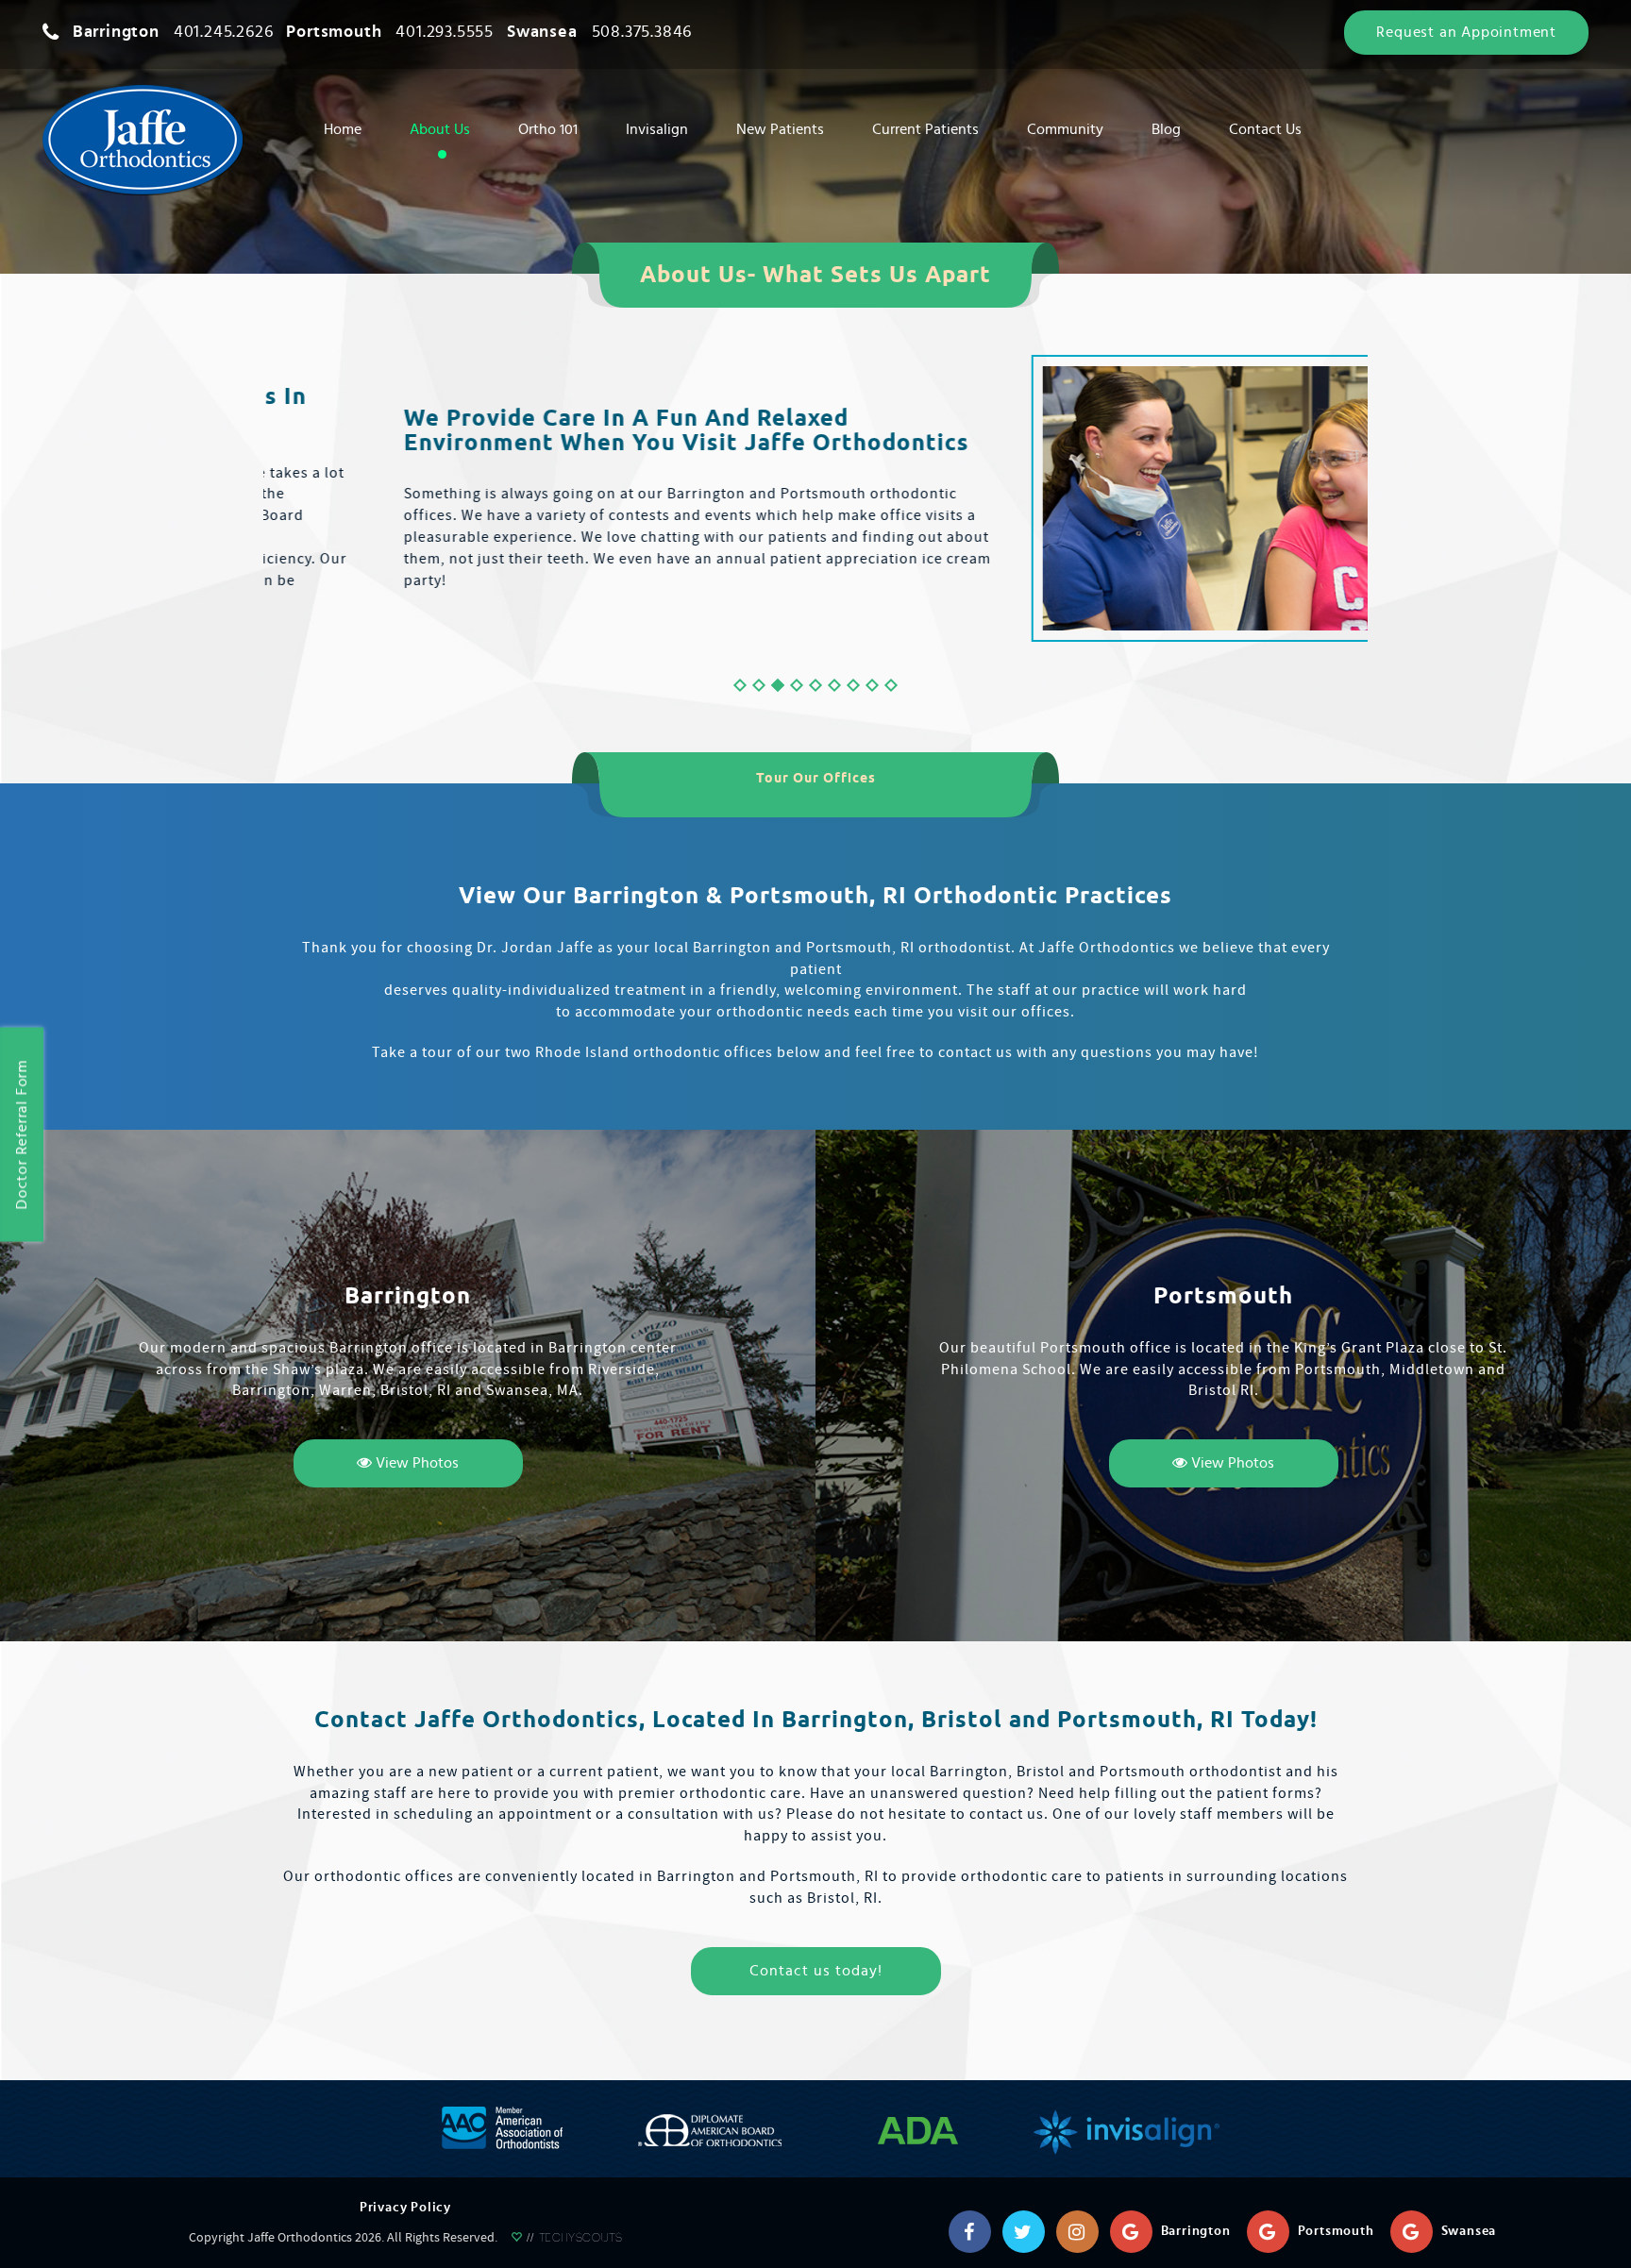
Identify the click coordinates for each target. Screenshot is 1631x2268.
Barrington (173, 32)
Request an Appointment (1466, 32)
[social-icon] (969, 2231)
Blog (1166, 129)
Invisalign (657, 129)
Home (343, 129)
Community (1065, 129)
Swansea (599, 32)
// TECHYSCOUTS (572, 2240)
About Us (440, 129)
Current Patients (925, 129)
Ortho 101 (548, 129)
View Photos (415, 1463)
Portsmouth (390, 32)
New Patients (780, 129)
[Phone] (51, 32)
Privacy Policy (405, 2208)
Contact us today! (816, 1971)
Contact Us (1265, 129)
